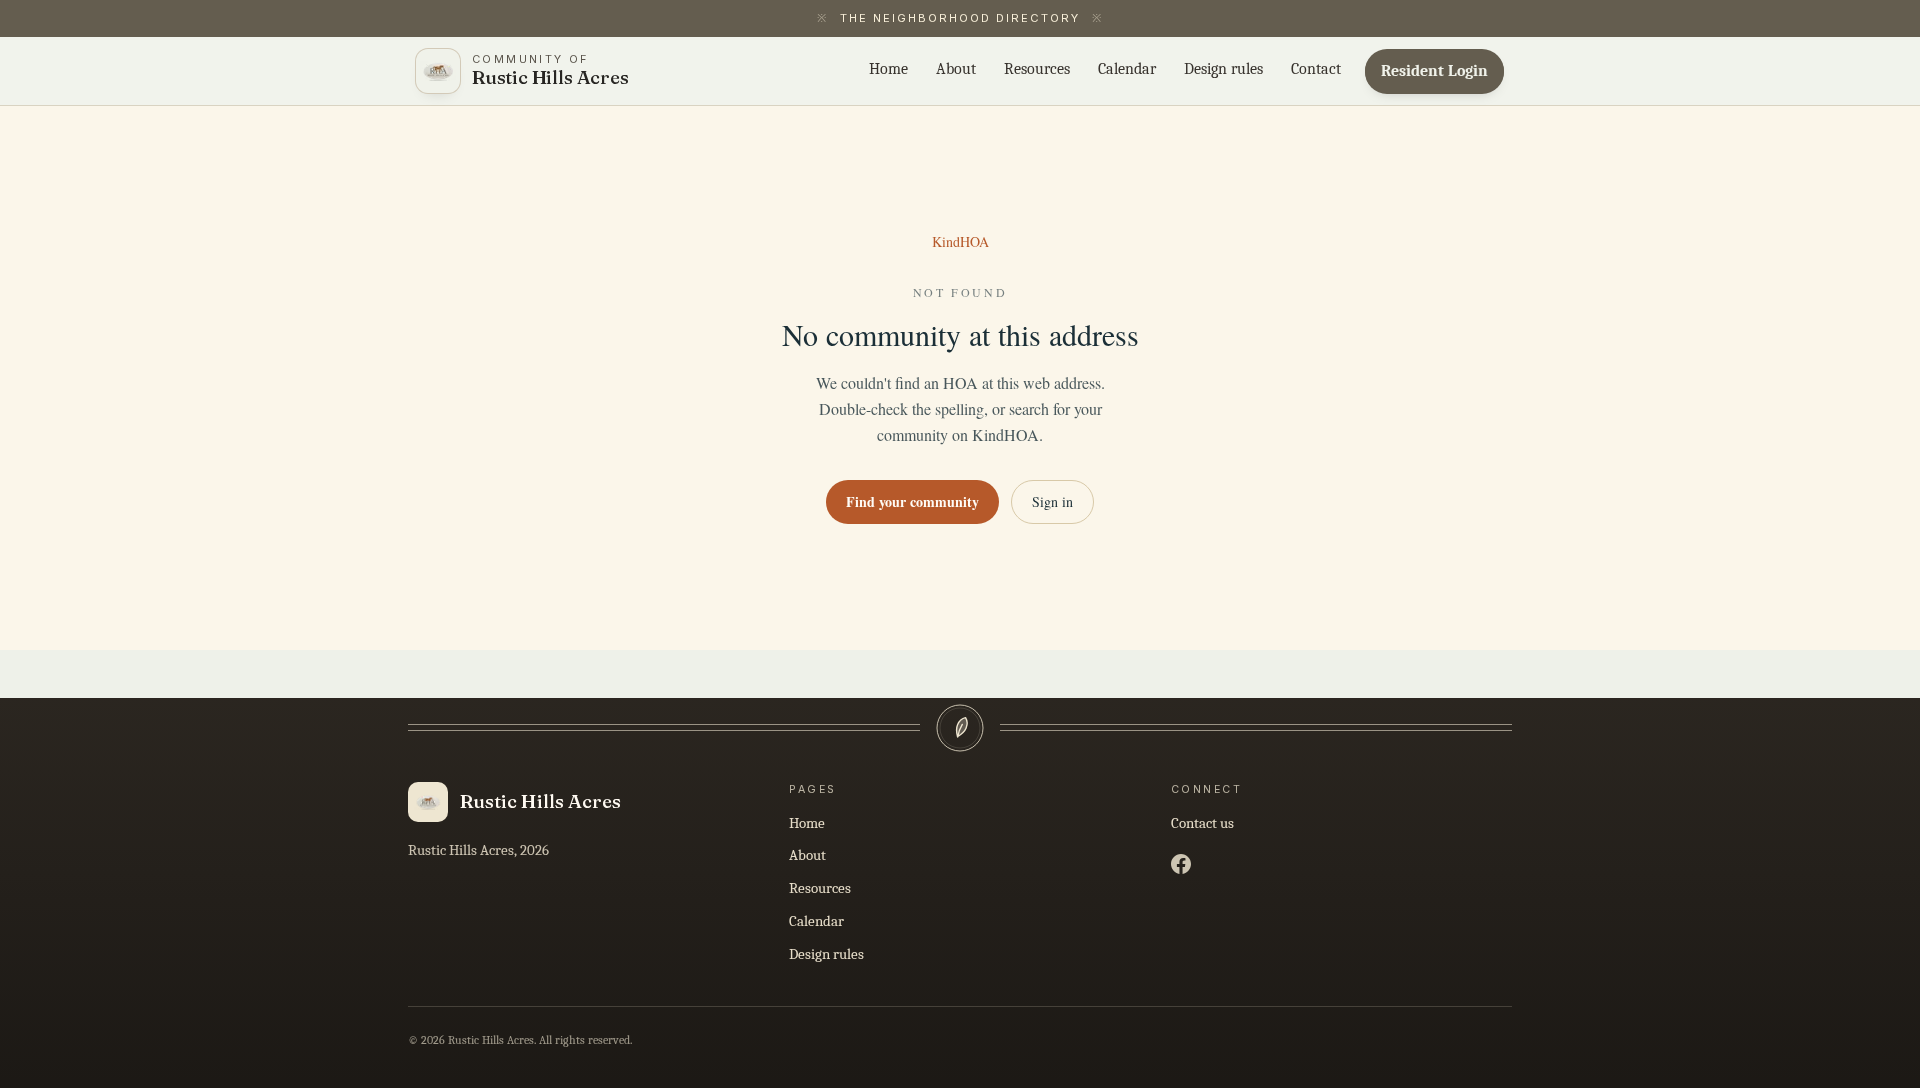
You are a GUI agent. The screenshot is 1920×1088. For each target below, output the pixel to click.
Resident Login (1434, 71)
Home (807, 823)
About (807, 855)
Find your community (912, 501)
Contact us (1202, 823)
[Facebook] (1181, 864)
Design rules (826, 954)
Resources (820, 888)
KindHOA (960, 241)
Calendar (816, 921)
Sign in (1052, 501)
